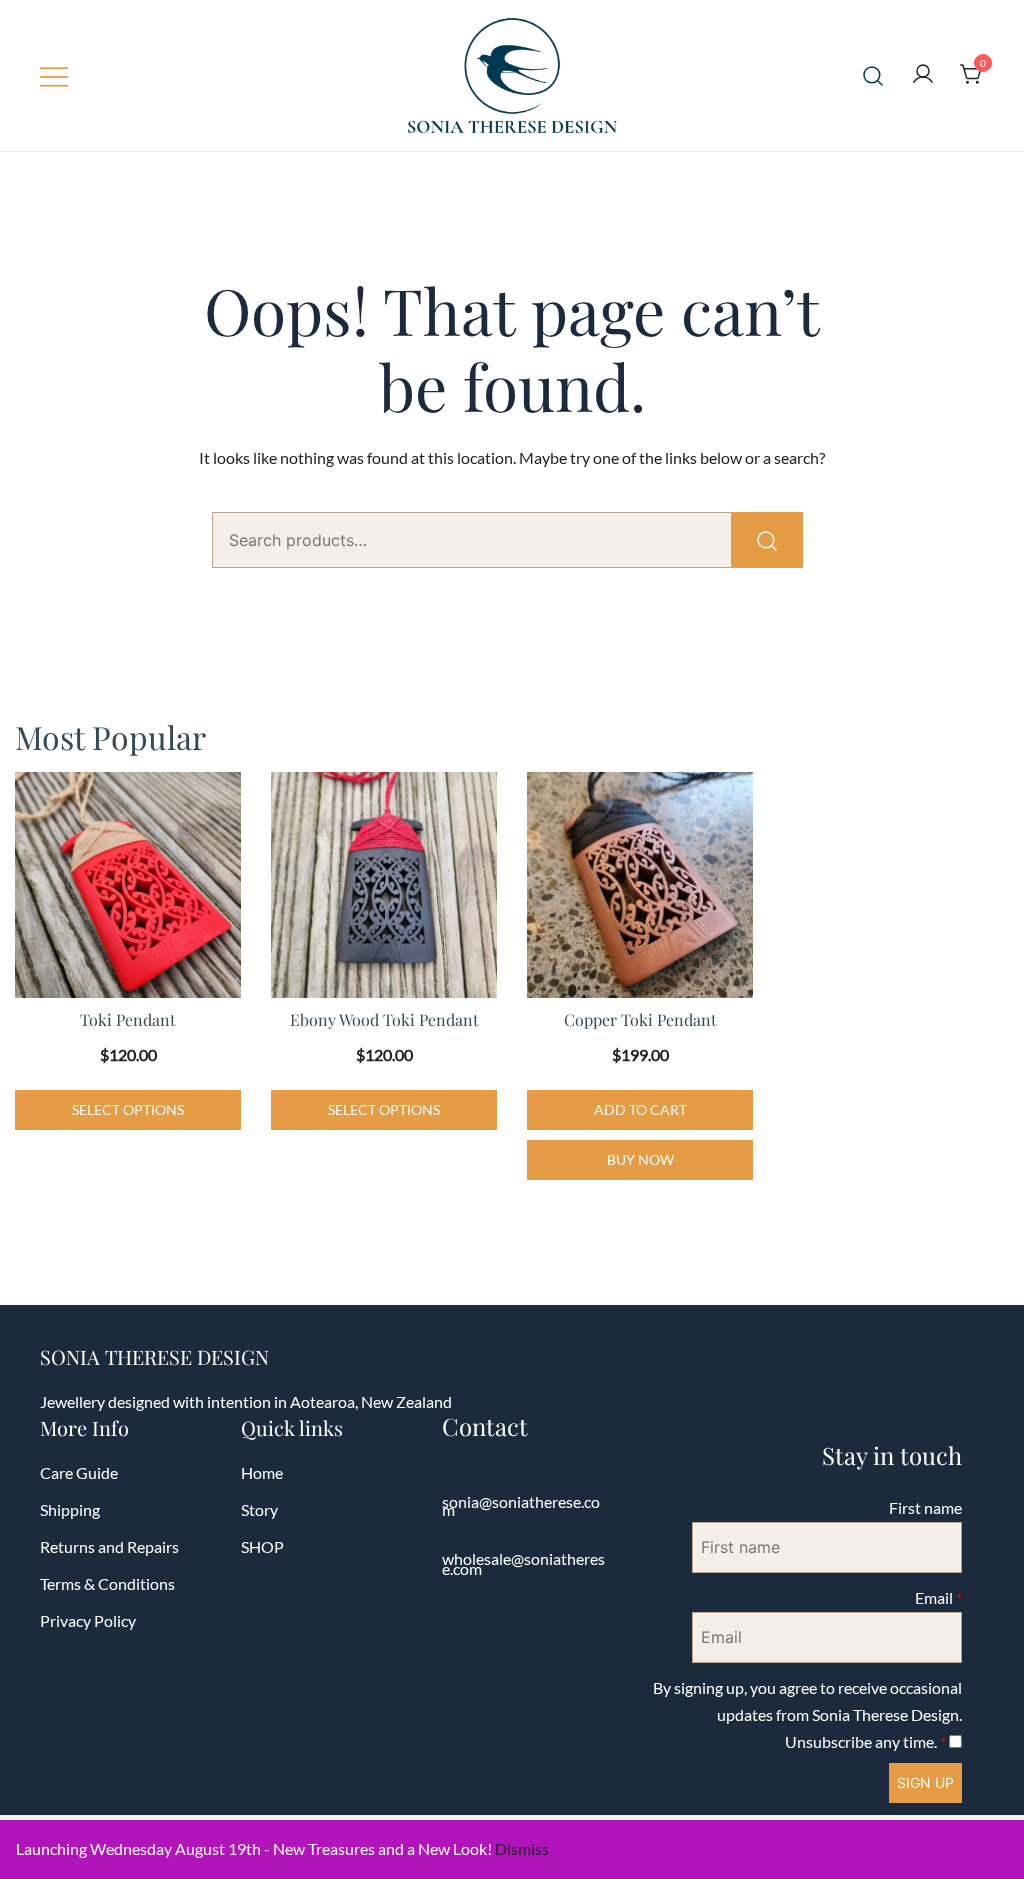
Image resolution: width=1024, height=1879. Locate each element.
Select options (128, 1109)
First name (925, 1507)
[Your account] (923, 75)
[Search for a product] (873, 75)
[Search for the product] (767, 540)
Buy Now (640, 1159)
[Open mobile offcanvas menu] (54, 75)
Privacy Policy (88, 1620)
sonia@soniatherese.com (521, 1505)
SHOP (262, 1546)
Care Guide (79, 1472)
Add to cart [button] (640, 1109)
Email (938, 1597)
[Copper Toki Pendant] (640, 885)
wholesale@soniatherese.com (523, 1563)
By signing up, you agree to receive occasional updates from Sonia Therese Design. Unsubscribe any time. (807, 1714)
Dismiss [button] (522, 1848)
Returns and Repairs (109, 1546)
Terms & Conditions (107, 1583)
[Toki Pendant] (128, 885)
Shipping (70, 1509)
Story (259, 1509)
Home (262, 1472)
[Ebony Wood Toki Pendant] (384, 885)
